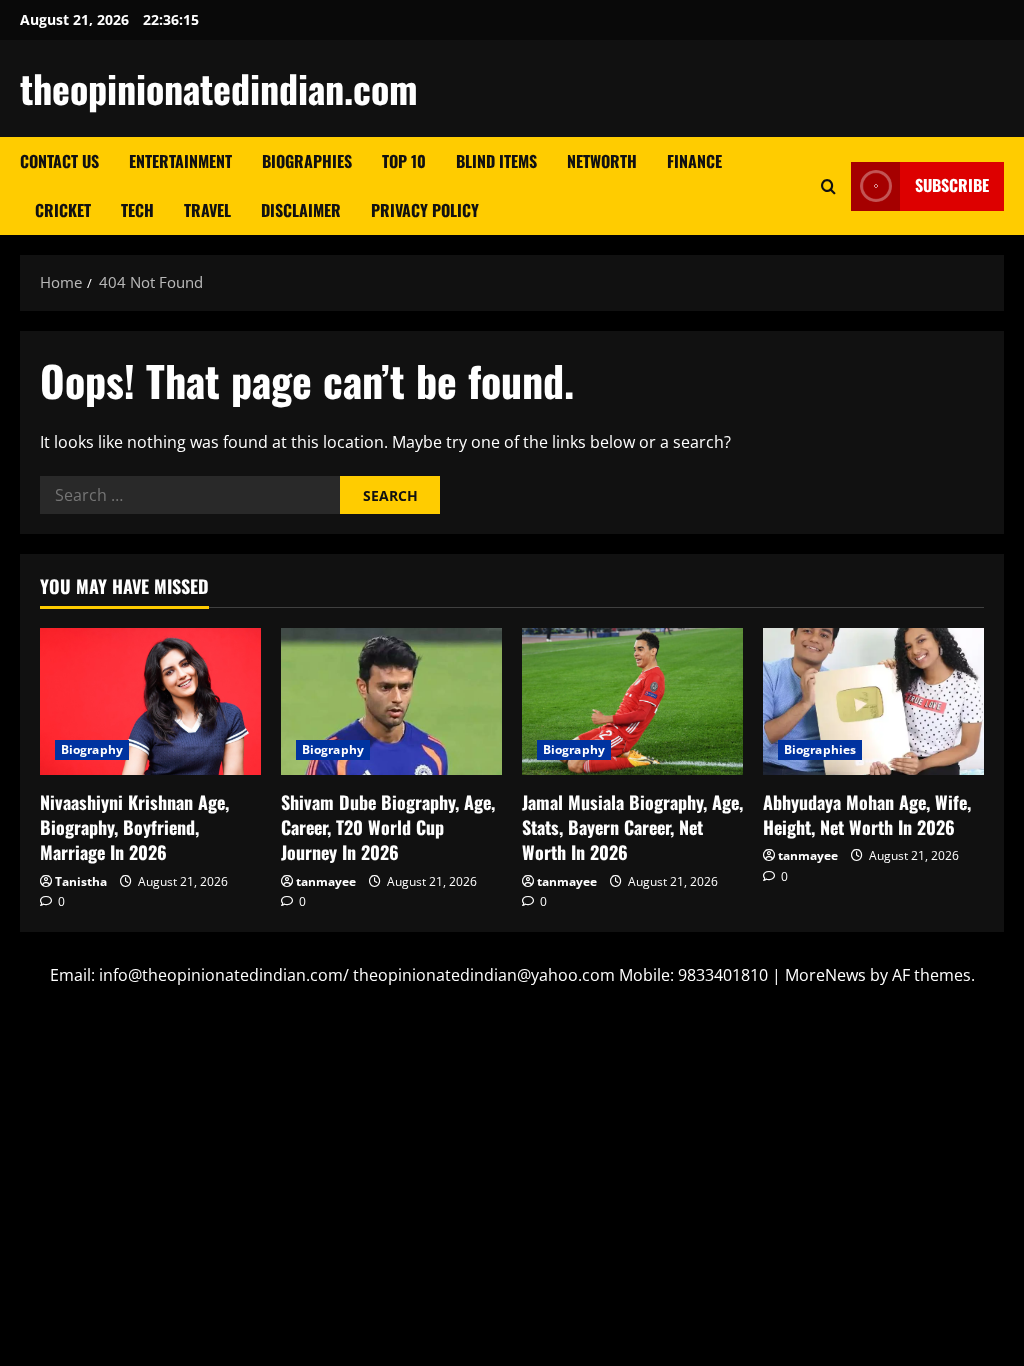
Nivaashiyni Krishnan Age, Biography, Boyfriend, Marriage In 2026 (134, 827)
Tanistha (81, 881)
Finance (694, 161)
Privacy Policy (425, 210)
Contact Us (59, 161)
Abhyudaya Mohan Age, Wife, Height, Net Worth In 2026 (867, 814)
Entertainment (180, 161)
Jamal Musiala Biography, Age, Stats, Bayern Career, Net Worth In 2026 (632, 827)
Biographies (307, 161)
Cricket (63, 210)
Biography (92, 749)
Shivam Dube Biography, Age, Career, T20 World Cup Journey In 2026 (388, 827)
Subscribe (952, 185)
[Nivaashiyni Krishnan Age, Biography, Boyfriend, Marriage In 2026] (150, 701)
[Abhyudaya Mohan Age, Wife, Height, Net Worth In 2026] (873, 701)
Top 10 (404, 161)
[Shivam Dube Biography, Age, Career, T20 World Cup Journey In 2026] (391, 701)
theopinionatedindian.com (219, 88)
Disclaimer (301, 210)
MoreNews (825, 975)
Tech (137, 210)
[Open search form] (828, 186)
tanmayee (326, 881)
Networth (602, 161)
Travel (207, 210)
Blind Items (496, 161)
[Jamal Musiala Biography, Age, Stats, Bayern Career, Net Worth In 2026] (632, 701)
